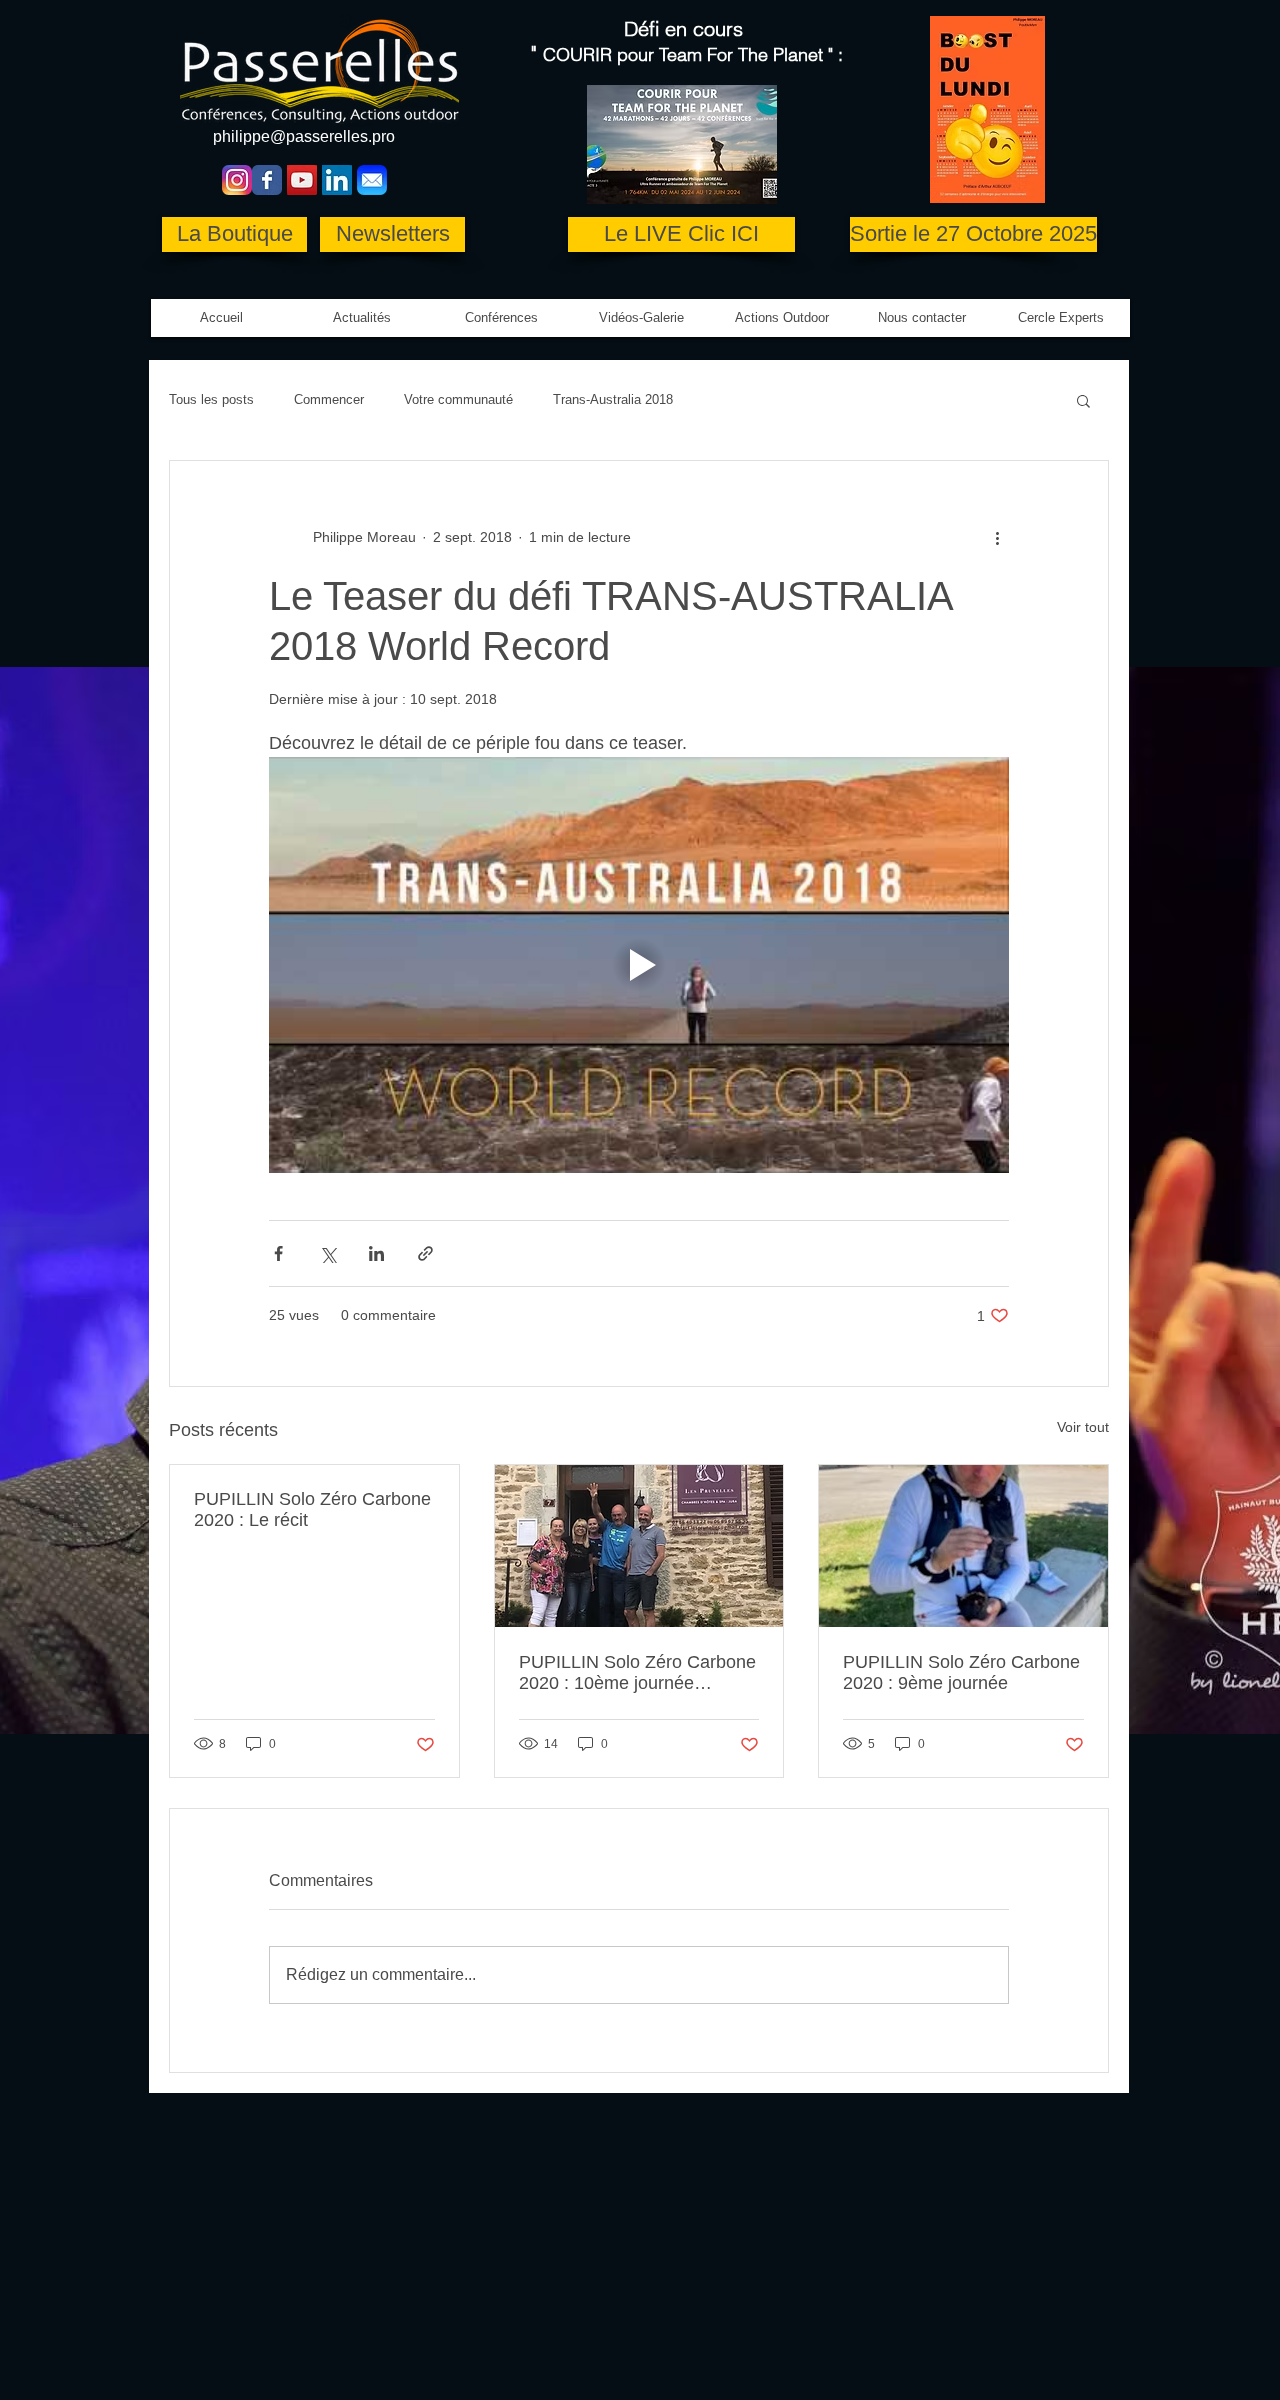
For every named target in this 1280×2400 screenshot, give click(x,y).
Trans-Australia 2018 (613, 399)
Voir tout (1083, 1427)
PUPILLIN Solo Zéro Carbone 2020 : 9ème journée (961, 1672)
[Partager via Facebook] (278, 1253)
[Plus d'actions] (997, 537)
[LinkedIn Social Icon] (337, 180)
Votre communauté (458, 399)
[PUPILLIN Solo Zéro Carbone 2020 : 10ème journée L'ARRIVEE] (639, 1546)
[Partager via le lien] (425, 1253)
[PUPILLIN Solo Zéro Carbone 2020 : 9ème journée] (963, 1546)
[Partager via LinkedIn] (376, 1253)
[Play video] (639, 965)
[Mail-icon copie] (372, 180)
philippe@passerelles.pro (304, 136)
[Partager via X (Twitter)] (327, 1253)
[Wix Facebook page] (267, 180)
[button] (641, 318)
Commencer (329, 399)
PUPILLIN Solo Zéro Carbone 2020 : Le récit (312, 1509)
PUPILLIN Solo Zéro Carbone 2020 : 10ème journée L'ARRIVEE (637, 1673)
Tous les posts (211, 399)
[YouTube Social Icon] (302, 180)
